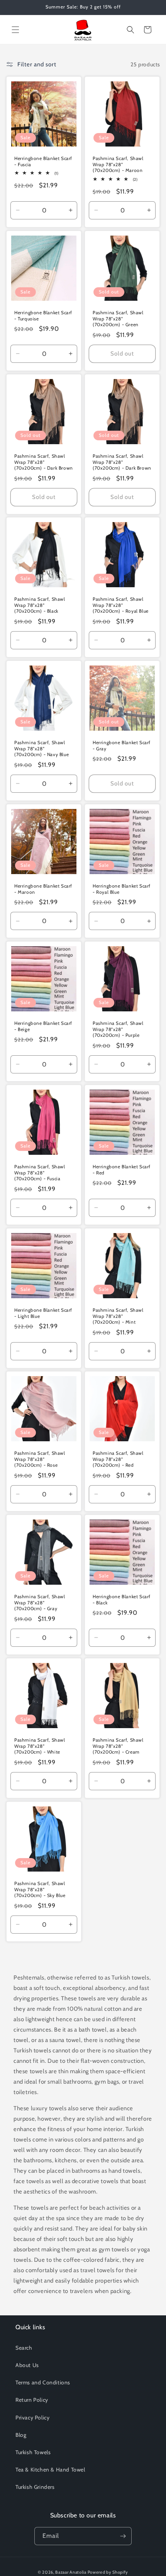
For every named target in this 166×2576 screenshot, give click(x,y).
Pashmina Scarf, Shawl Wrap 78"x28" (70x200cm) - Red (118, 1459)
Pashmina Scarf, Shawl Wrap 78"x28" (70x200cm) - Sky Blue (40, 1889)
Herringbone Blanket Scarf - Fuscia (43, 161)
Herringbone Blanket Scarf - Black (122, 1600)
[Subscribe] (123, 2536)
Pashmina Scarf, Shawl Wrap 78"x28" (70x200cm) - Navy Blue (41, 748)
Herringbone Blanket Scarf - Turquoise (43, 316)
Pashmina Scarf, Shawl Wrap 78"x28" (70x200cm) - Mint (118, 1316)
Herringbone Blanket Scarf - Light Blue (43, 1313)
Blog (21, 2435)
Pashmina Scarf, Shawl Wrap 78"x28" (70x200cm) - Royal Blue (121, 605)
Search (24, 2348)
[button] (15, 30)
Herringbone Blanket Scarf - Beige (43, 1026)
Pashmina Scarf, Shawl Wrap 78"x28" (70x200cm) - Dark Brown (44, 462)
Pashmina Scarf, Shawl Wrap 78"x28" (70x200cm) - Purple (118, 1029)
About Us (27, 2365)
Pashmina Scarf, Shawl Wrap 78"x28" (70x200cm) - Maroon (118, 164)
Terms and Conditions (43, 2382)
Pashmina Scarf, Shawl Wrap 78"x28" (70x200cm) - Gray (40, 1602)
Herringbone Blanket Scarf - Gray (122, 746)
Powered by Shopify (108, 2572)
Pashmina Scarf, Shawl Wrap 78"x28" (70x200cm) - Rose (40, 1459)
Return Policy (32, 2400)
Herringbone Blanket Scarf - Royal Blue (122, 889)
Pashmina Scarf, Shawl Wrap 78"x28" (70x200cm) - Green (118, 318)
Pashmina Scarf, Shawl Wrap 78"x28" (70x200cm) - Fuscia (40, 1173)
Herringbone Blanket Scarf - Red (122, 1170)
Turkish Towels (33, 2452)
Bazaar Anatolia (71, 2572)
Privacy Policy (32, 2418)
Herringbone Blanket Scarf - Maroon (43, 889)
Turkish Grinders (35, 2487)
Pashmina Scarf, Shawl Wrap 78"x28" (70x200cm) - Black (40, 605)
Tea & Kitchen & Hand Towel (50, 2470)
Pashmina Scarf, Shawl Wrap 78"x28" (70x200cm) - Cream (118, 1746)
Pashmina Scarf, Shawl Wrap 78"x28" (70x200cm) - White (40, 1746)
